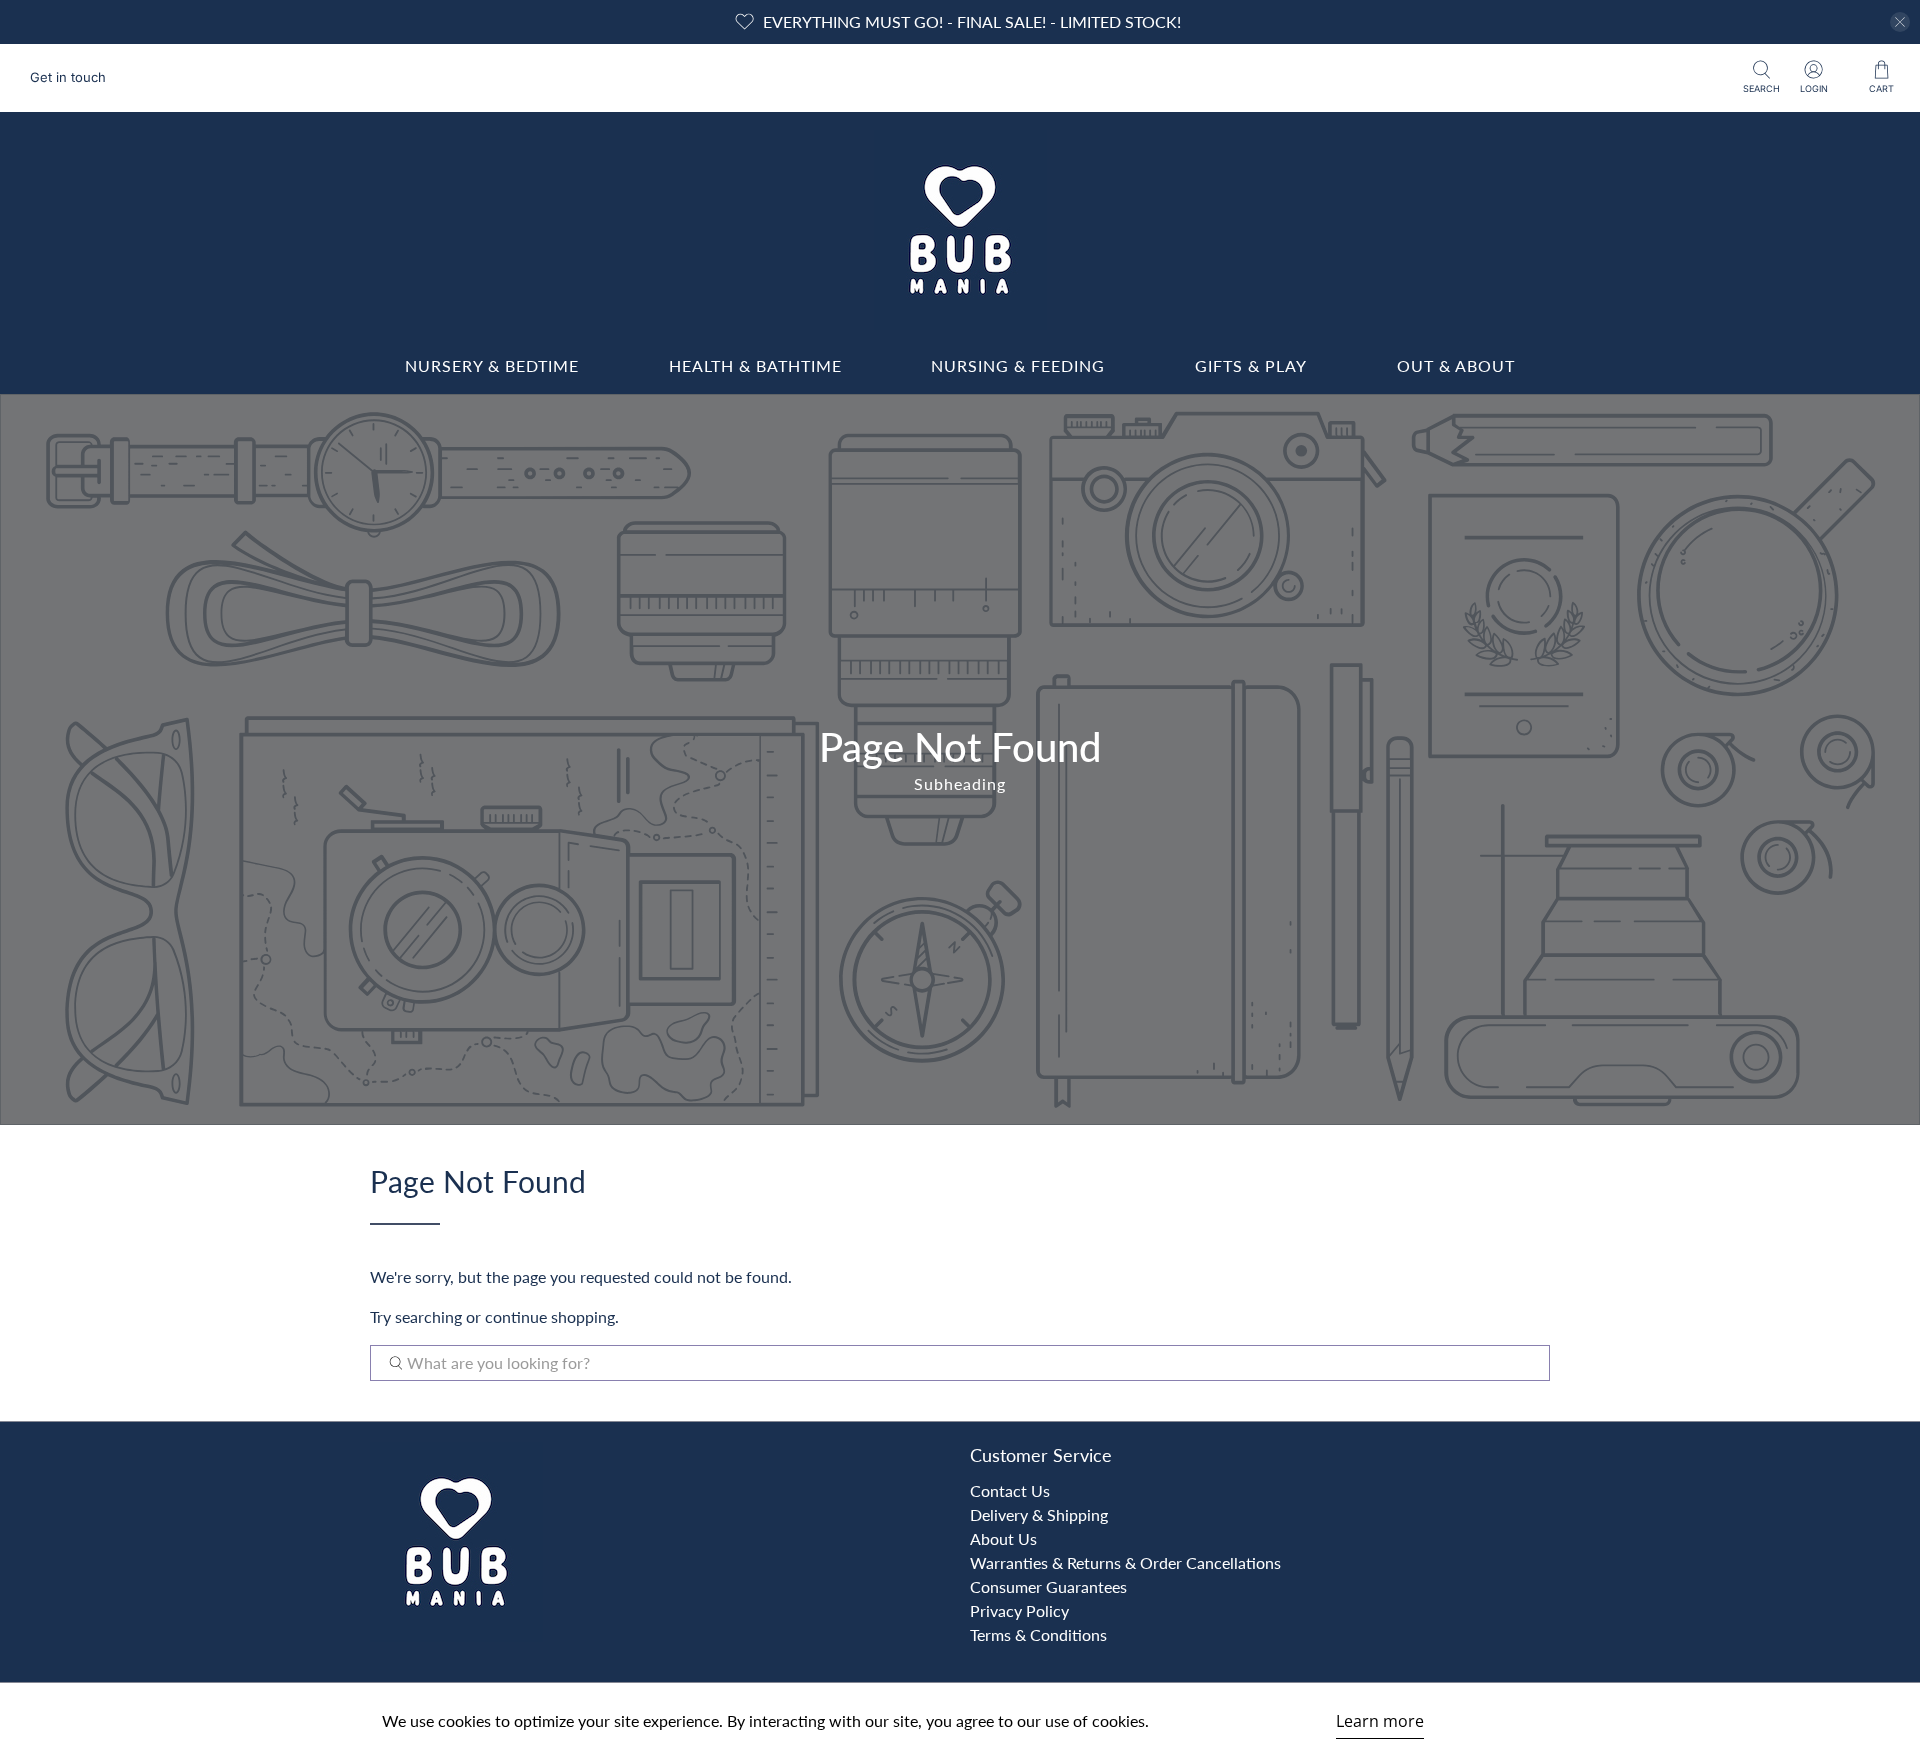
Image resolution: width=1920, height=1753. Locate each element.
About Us (1003, 1538)
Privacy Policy (1019, 1610)
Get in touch (68, 77)
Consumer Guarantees (1048, 1586)
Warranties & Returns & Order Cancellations (1125, 1562)
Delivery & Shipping (1039, 1514)
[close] (1900, 22)
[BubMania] (960, 230)
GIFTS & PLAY (1251, 365)
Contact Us (1010, 1490)
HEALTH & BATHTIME (755, 365)
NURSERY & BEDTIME (492, 365)
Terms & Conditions (1038, 1634)
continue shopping (550, 1316)
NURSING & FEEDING (1018, 365)
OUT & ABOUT (1456, 365)
